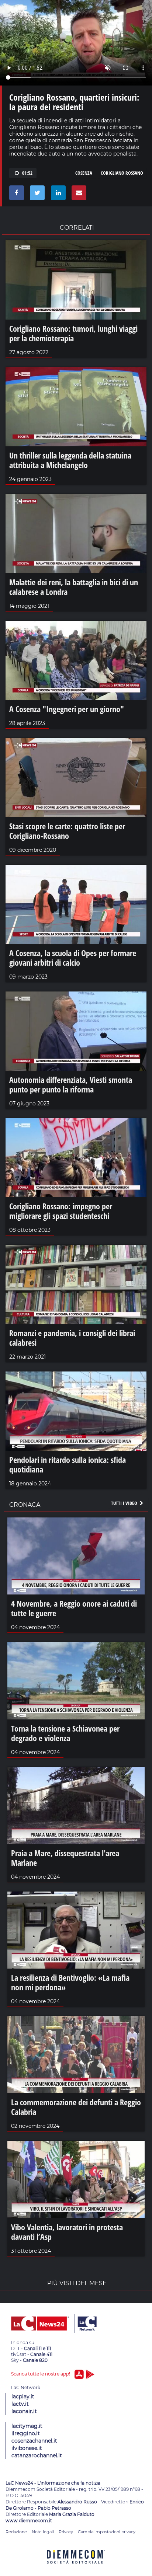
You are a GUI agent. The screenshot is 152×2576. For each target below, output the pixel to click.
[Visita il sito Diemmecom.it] (76, 2566)
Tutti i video (125, 1503)
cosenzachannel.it (34, 2441)
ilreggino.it (26, 2433)
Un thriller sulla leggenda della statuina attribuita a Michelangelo (70, 460)
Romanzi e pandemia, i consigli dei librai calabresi (72, 1338)
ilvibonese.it (27, 2448)
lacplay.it (23, 2397)
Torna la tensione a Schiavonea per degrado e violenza (65, 1733)
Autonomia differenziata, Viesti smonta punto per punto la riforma (71, 1084)
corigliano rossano (122, 173)
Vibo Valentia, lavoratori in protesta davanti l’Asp (67, 2232)
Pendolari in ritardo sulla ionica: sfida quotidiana (68, 1464)
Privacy (66, 2532)
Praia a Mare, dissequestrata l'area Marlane (65, 1858)
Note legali (43, 2532)
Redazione (16, 2532)
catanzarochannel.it (37, 2455)
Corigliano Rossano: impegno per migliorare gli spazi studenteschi (61, 1211)
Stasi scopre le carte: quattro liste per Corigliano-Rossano (67, 831)
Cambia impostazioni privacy (107, 2532)
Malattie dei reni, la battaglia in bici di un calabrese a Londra (74, 587)
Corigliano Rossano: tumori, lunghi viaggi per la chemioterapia (73, 333)
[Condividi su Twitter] (36, 195)
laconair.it (24, 2411)
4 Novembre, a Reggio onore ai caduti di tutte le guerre (74, 1608)
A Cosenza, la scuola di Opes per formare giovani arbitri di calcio (73, 958)
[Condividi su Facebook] (15, 195)
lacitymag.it (27, 2426)
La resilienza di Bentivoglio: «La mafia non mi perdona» (70, 1982)
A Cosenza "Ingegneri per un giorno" (67, 709)
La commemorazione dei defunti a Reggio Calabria (76, 2107)
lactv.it (20, 2404)
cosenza (84, 173)
